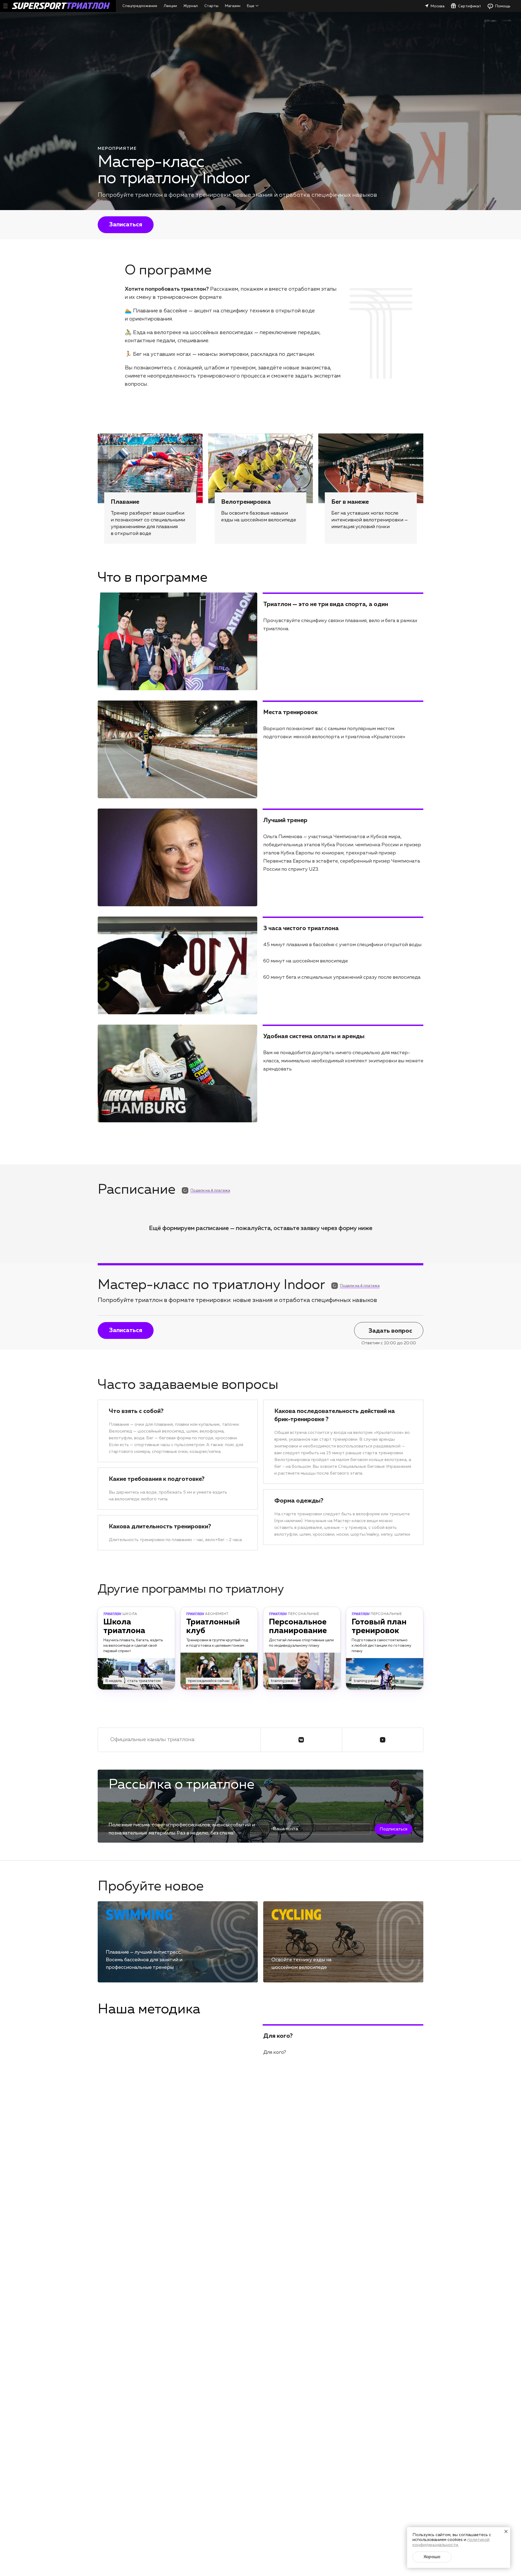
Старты (211, 6)
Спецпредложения (140, 6)
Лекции (170, 6)
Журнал (191, 6)
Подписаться (393, 1829)
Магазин (233, 6)
